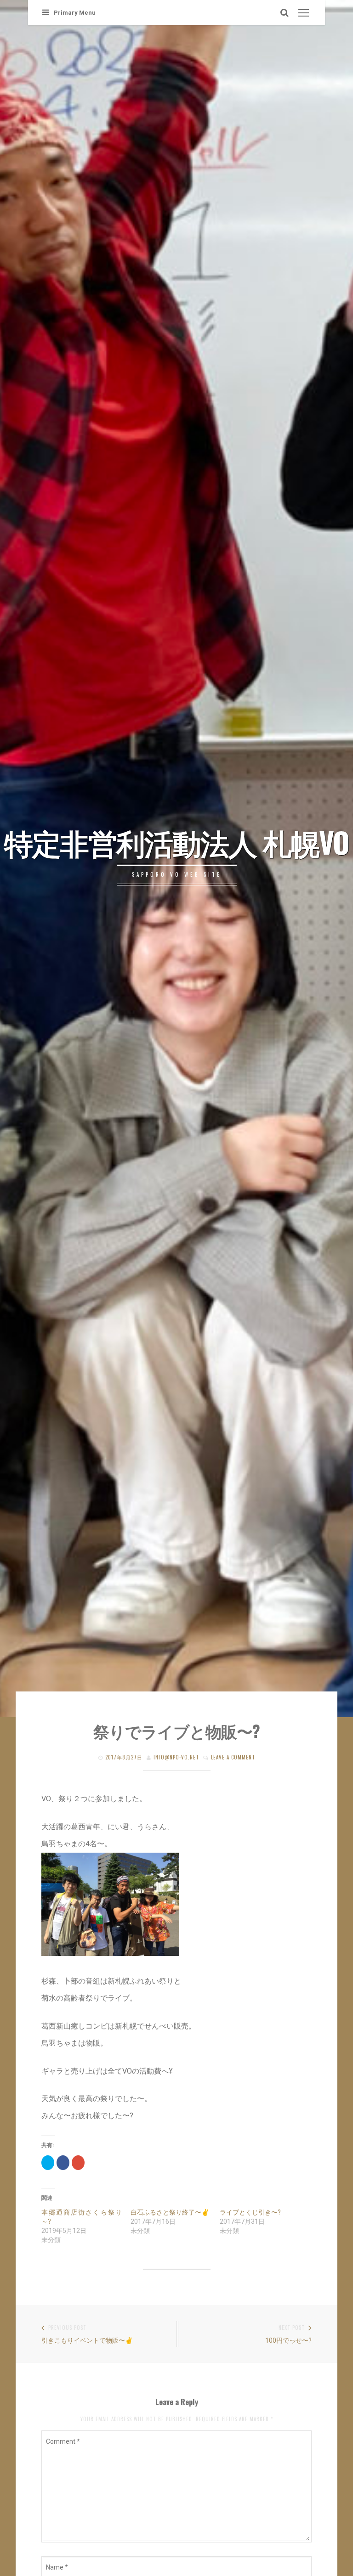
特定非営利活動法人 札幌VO (176, 842)
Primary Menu (75, 13)
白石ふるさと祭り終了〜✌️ (170, 2212)
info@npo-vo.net (176, 1757)
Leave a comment (233, 1757)
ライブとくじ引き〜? (250, 2212)
